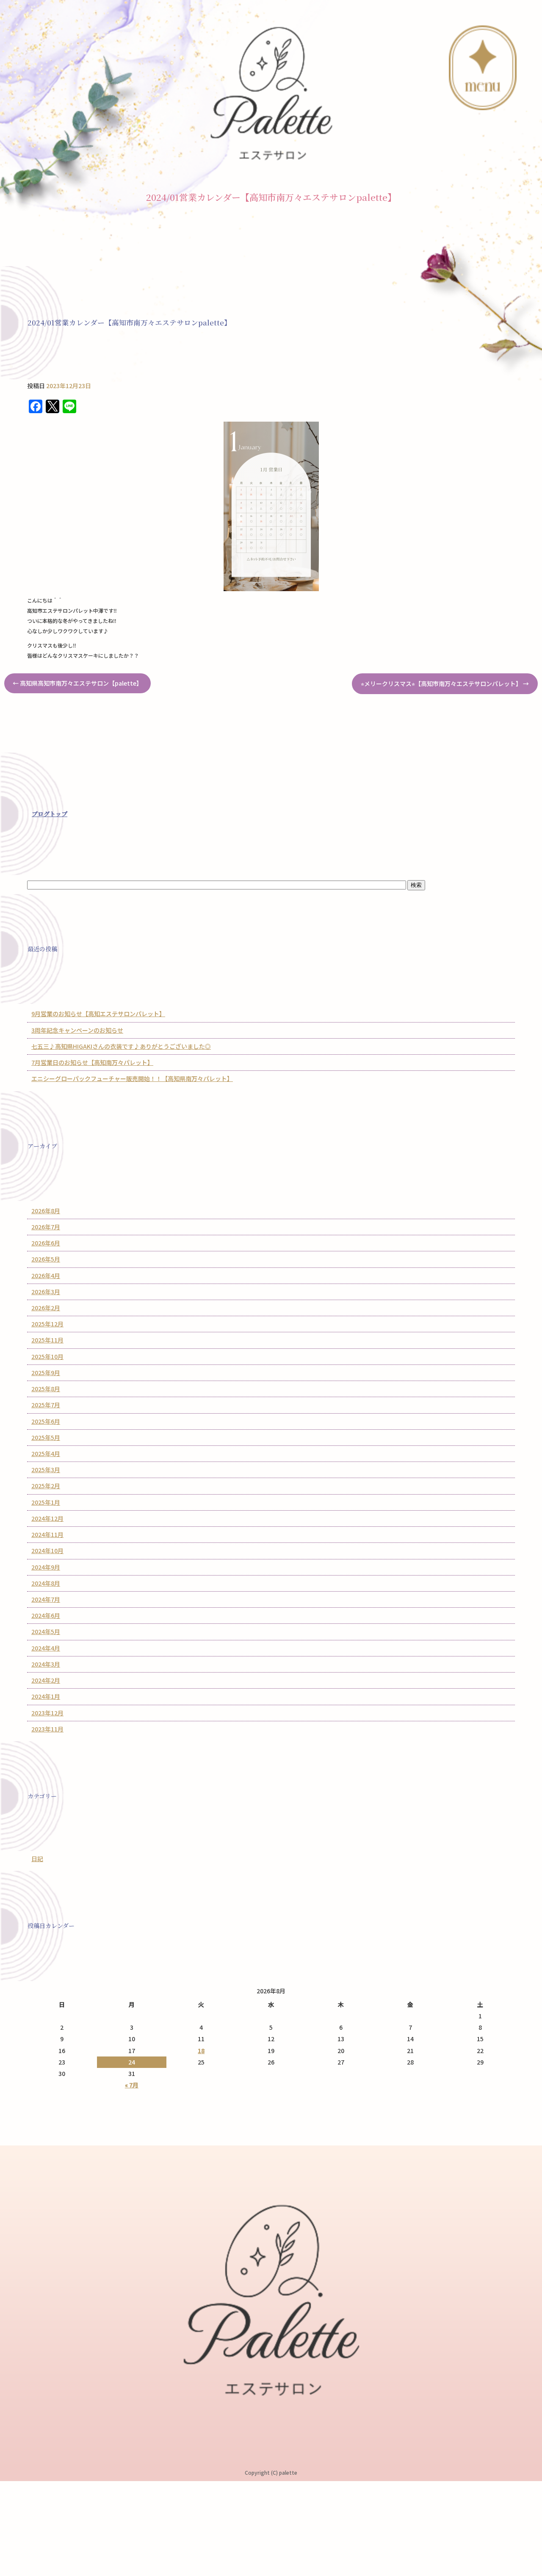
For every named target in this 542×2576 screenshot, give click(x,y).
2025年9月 (46, 1373)
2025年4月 (46, 1453)
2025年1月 (46, 1502)
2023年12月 (47, 1713)
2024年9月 (46, 1567)
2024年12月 (47, 1518)
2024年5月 (46, 1631)
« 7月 (132, 2085)
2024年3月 (46, 1664)
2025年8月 (46, 1389)
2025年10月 (47, 1356)
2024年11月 (47, 1534)
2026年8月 (46, 1211)
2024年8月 (46, 1583)
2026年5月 (46, 1259)
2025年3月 (46, 1470)
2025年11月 (47, 1340)
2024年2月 (46, 1680)
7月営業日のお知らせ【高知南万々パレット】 (92, 1062)
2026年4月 (46, 1275)
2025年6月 (46, 1421)
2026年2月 (46, 1308)
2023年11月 (47, 1729)
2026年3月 (46, 1292)
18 (201, 2051)
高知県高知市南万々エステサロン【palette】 (77, 683)
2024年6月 (46, 1615)
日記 (37, 1859)
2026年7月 (46, 1227)
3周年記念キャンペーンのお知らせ (77, 1030)
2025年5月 (46, 1437)
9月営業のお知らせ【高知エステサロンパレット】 (98, 1014)
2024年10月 (47, 1551)
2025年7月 (46, 1405)
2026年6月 (46, 1243)
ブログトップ (50, 814)
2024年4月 (46, 1648)
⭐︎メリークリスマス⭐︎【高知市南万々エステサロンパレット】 (445, 684)
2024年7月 (46, 1599)
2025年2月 (46, 1486)
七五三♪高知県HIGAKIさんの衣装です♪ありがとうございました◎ (121, 1046)
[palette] (271, 92)
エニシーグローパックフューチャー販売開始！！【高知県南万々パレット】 (132, 1078)
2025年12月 (47, 1324)
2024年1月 (46, 1696)
